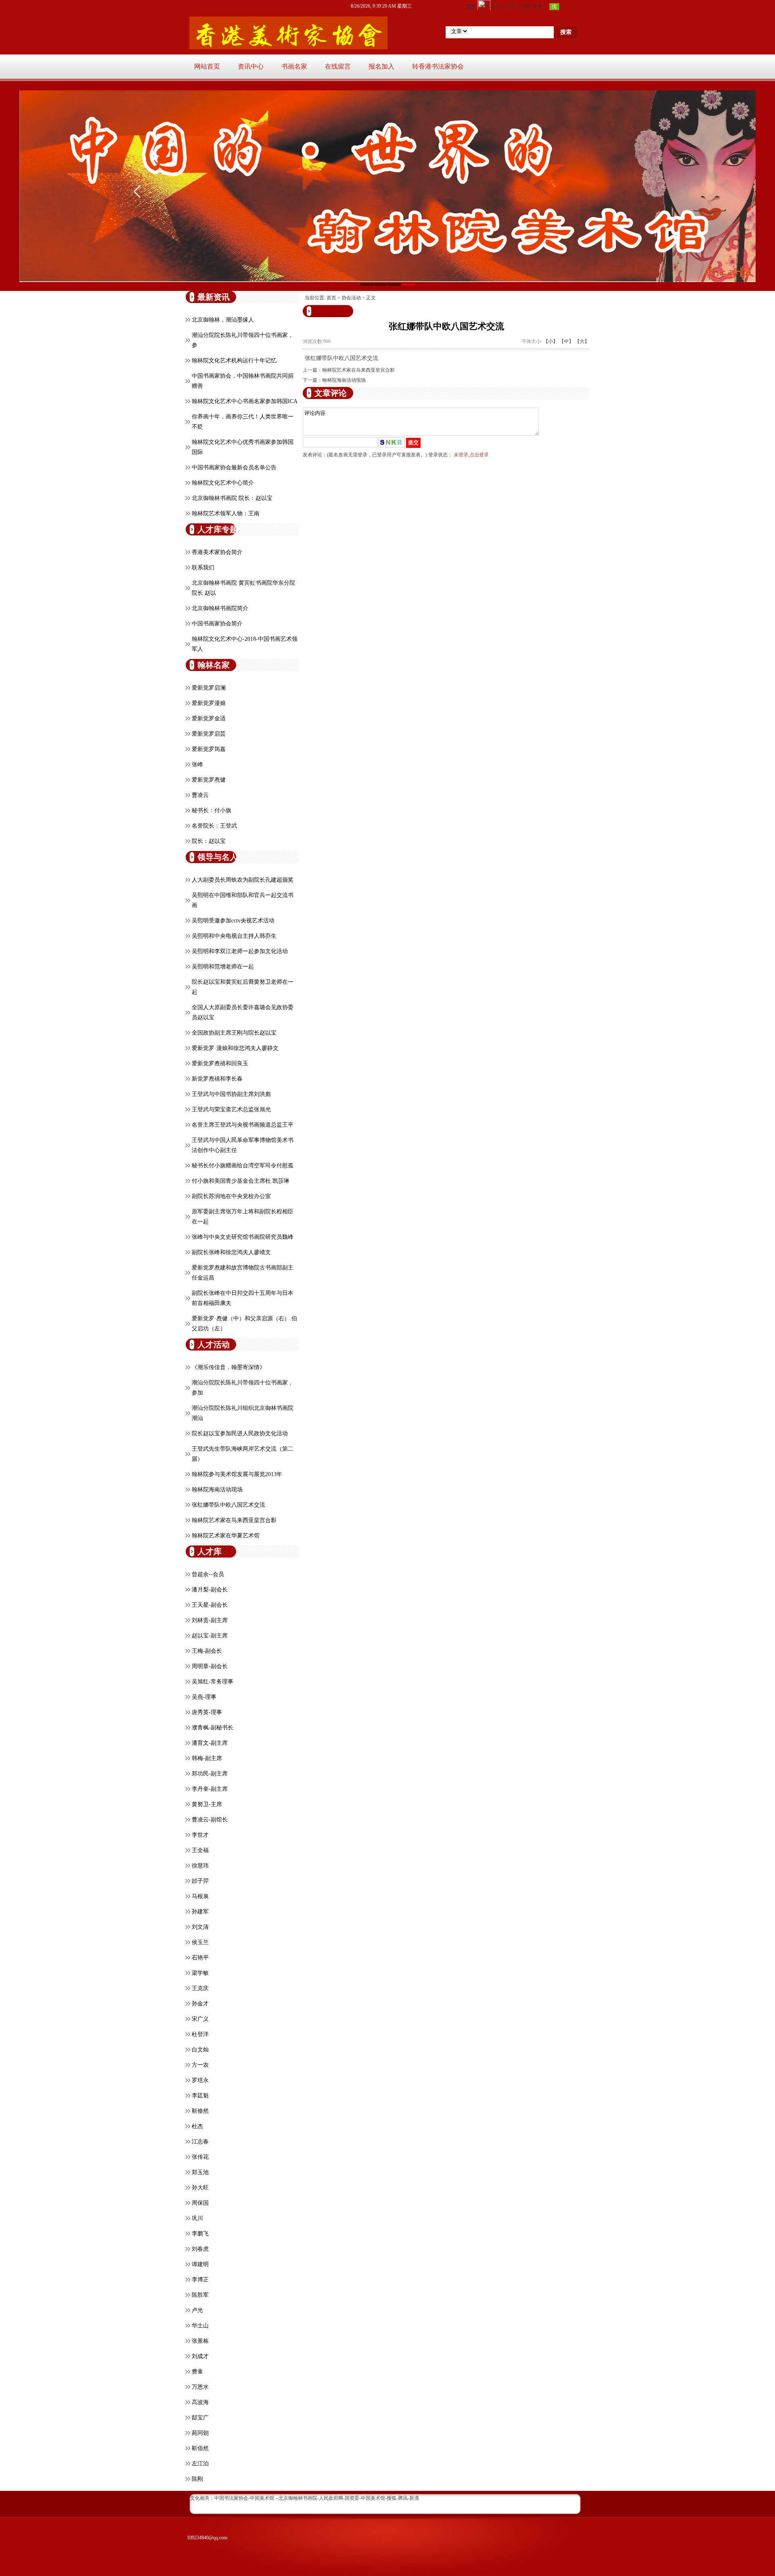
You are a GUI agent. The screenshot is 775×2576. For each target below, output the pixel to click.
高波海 (200, 2402)
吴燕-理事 (204, 1697)
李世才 (200, 1835)
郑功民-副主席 (210, 1774)
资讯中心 (251, 66)
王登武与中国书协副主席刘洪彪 (231, 1094)
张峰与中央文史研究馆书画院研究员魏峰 (243, 1237)
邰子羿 (200, 1881)
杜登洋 (200, 2034)
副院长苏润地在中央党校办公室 (231, 1196)
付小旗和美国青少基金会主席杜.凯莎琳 (241, 1181)
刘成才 (200, 2356)
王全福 (200, 1850)
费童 (197, 2372)
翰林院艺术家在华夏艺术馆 (226, 1536)
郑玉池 (200, 2172)
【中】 (566, 341)
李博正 (200, 2280)
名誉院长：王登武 (214, 826)
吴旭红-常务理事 (213, 1682)
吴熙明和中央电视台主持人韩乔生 (234, 936)
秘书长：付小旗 (212, 810)
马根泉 (200, 1896)
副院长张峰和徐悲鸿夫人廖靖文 (231, 1252)
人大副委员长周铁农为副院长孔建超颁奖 (243, 880)
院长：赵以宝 (209, 841)
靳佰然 (200, 2448)
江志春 (200, 2142)
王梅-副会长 (207, 1651)
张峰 (197, 764)
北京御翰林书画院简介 (220, 608)
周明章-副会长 (210, 1666)
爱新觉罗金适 (209, 718)
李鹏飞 (200, 2234)
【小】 (551, 341)
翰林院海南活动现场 (217, 1490)
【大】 (582, 341)
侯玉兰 (200, 1942)
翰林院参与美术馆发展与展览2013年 (237, 1474)
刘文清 (200, 1927)
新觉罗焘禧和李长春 (217, 1079)
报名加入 (381, 66)
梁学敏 (200, 1973)
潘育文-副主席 (210, 1743)
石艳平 (200, 1958)
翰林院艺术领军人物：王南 (226, 513)
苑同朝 (200, 2433)
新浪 (414, 2498)
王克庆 (200, 1988)
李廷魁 (200, 2096)
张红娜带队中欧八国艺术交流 (228, 1505)
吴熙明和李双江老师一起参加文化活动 (240, 951)
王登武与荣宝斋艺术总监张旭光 (231, 1109)
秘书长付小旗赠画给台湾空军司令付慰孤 (243, 1166)
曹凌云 (200, 795)
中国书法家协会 (231, 2498)
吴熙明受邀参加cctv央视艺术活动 (233, 921)
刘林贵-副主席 (210, 1620)
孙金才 (200, 2004)
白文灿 (200, 2050)
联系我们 (203, 568)
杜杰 (197, 2126)
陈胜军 (200, 2295)
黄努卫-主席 (207, 1804)
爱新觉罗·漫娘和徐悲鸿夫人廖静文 (235, 1048)
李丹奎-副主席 (210, 1789)
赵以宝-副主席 (210, 1636)
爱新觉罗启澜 (209, 688)
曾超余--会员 (208, 1574)
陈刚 (197, 2479)
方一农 (200, 2065)
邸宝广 (200, 2418)
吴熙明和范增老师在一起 (223, 967)
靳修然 (200, 2111)
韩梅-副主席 (207, 1758)
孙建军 (200, 1912)
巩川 (197, 2218)
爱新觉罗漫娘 (209, 703)
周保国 (200, 2203)
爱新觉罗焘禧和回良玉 (220, 1063)
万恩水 (200, 2387)
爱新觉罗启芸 (209, 734)
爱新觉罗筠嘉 (209, 749)
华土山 (200, 2326)
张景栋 (200, 2341)
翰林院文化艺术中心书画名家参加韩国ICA (245, 401)
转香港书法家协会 (438, 66)
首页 (331, 298)
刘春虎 (200, 2249)
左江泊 (200, 2464)
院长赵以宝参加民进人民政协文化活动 (240, 1433)
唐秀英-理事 (207, 1712)
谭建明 (200, 2264)
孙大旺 (200, 2188)
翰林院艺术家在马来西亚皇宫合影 (234, 1520)
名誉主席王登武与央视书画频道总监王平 (243, 1125)
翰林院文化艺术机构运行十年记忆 (234, 361)
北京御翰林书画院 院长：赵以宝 (232, 498)
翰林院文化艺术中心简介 (223, 483)
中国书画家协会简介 (217, 624)
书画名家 (294, 66)
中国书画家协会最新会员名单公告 (234, 467)
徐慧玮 (200, 1866)
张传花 (200, 2157)
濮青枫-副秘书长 (213, 1728)
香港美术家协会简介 (217, 552)
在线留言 (338, 66)
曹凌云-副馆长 (210, 1820)
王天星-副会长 (210, 1605)
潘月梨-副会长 (210, 1590)
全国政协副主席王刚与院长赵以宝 (234, 1033)
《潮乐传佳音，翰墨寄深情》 (228, 1367)
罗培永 (200, 2080)
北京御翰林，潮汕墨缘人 (223, 320)
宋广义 (200, 2019)
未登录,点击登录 (471, 455)
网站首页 (207, 66)
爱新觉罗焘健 (209, 780)
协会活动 (351, 298)
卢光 (197, 2310)
